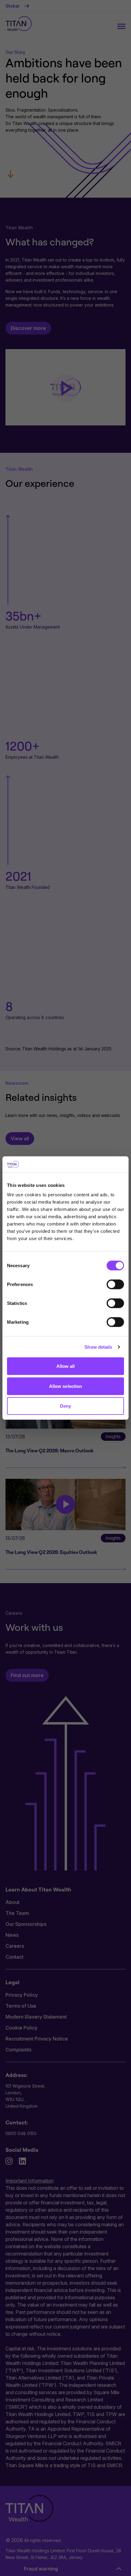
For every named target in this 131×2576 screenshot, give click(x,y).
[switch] (115, 1285)
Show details (98, 1347)
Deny (65, 1406)
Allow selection (66, 1386)
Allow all (66, 1366)
